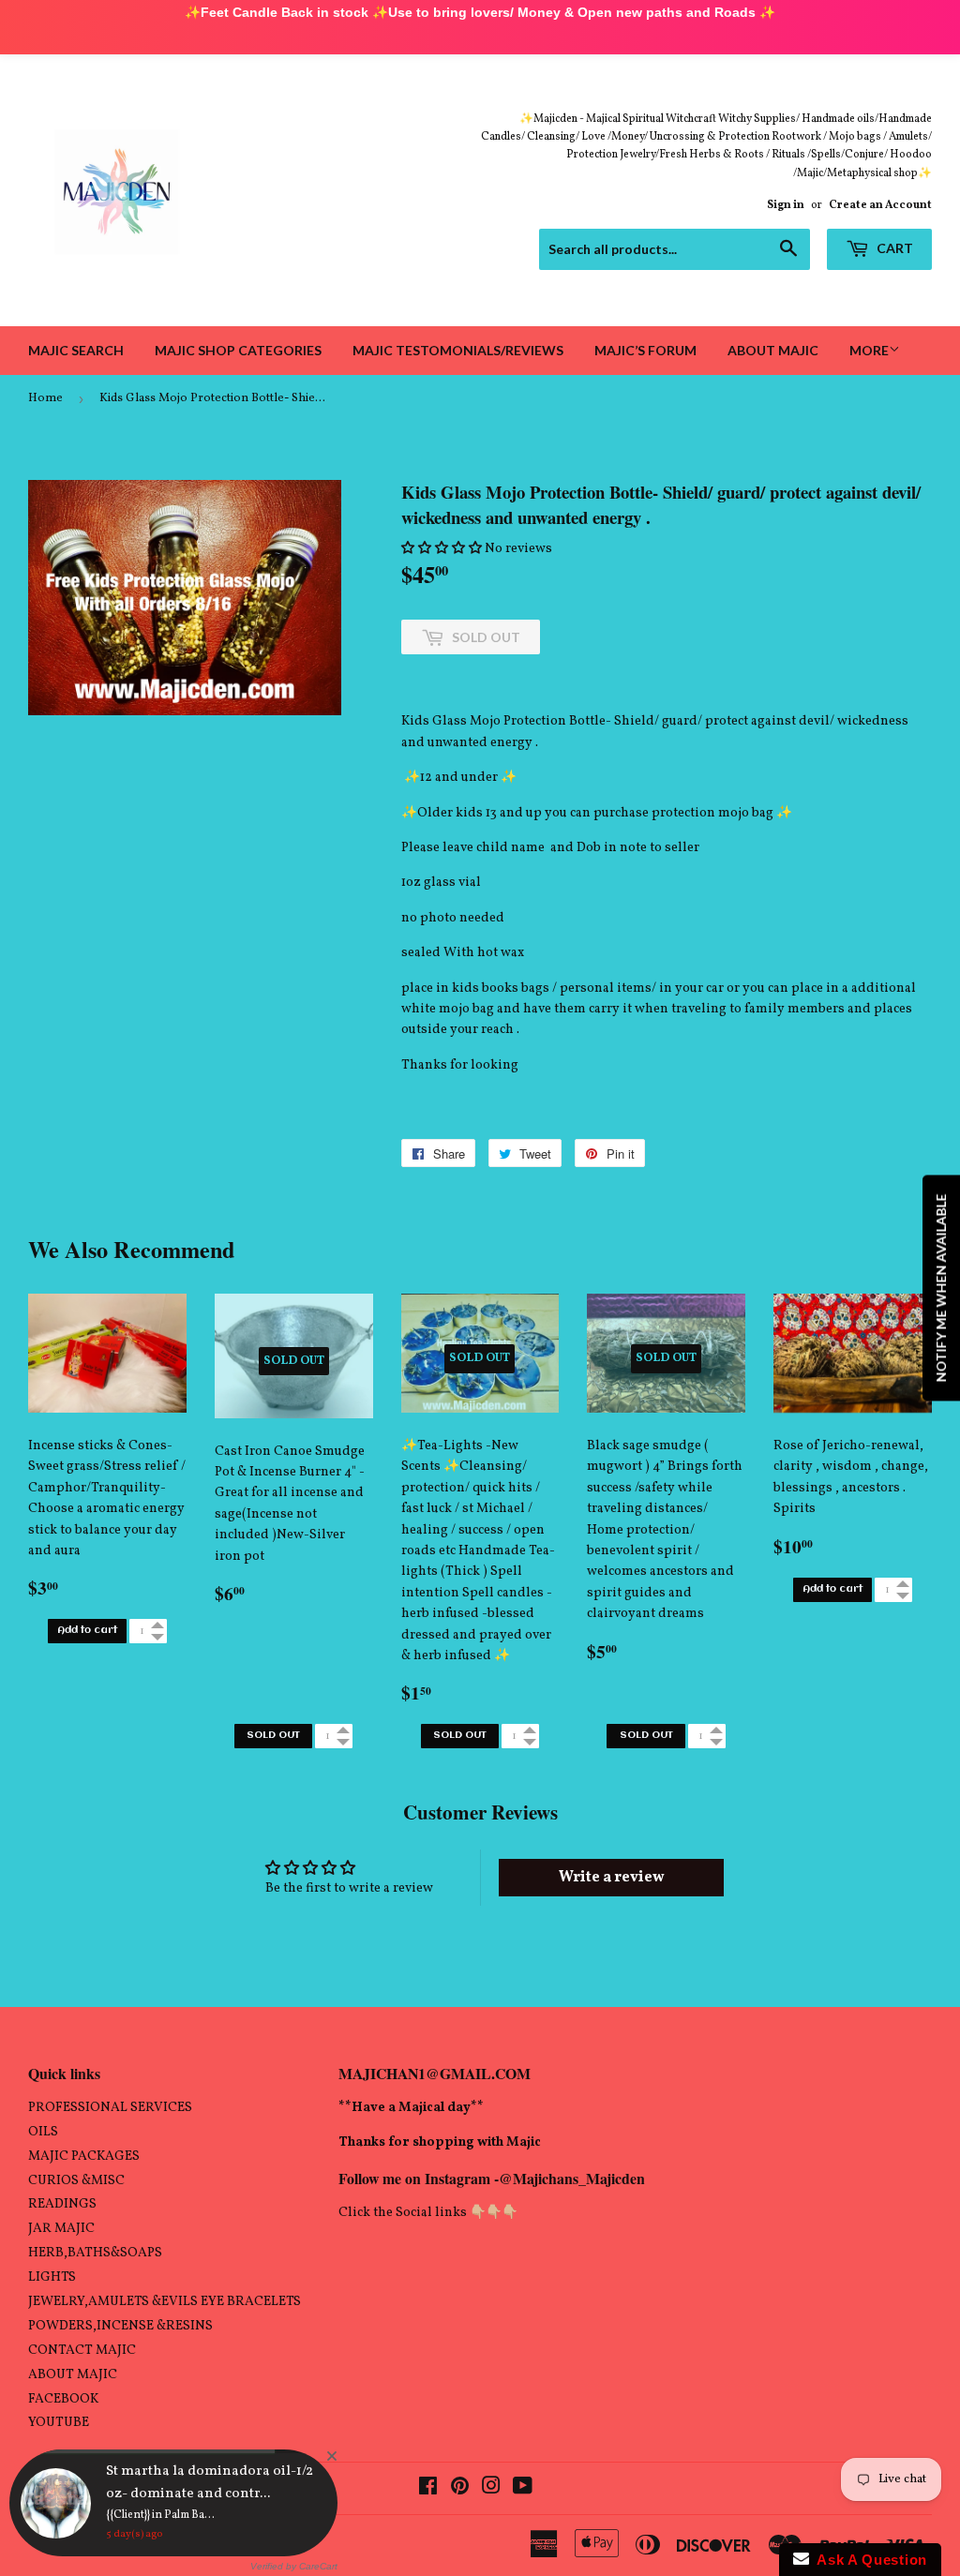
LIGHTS (52, 2277)
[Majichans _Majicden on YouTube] (523, 2489)
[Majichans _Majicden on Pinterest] (460, 2489)
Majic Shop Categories (238, 350)
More (869, 350)
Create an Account (880, 205)
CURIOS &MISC (76, 2181)
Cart (893, 248)
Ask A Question (868, 2560)
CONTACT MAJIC (82, 2351)
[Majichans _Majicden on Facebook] (428, 2489)
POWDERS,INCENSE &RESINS (120, 2326)
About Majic (773, 350)
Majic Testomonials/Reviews (458, 350)
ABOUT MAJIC (73, 2375)
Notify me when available (941, 1288)
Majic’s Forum (645, 350)
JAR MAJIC (61, 2229)
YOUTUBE (59, 2424)
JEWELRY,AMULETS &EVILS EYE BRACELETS (165, 2302)
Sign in (786, 205)
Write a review (612, 1878)
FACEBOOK (63, 2399)
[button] (442, 549)
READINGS (62, 2204)
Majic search (76, 350)
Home (45, 398)
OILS (43, 2132)
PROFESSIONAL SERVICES (110, 2108)
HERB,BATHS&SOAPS (95, 2253)
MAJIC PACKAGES (84, 2157)
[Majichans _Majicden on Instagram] (491, 2489)
